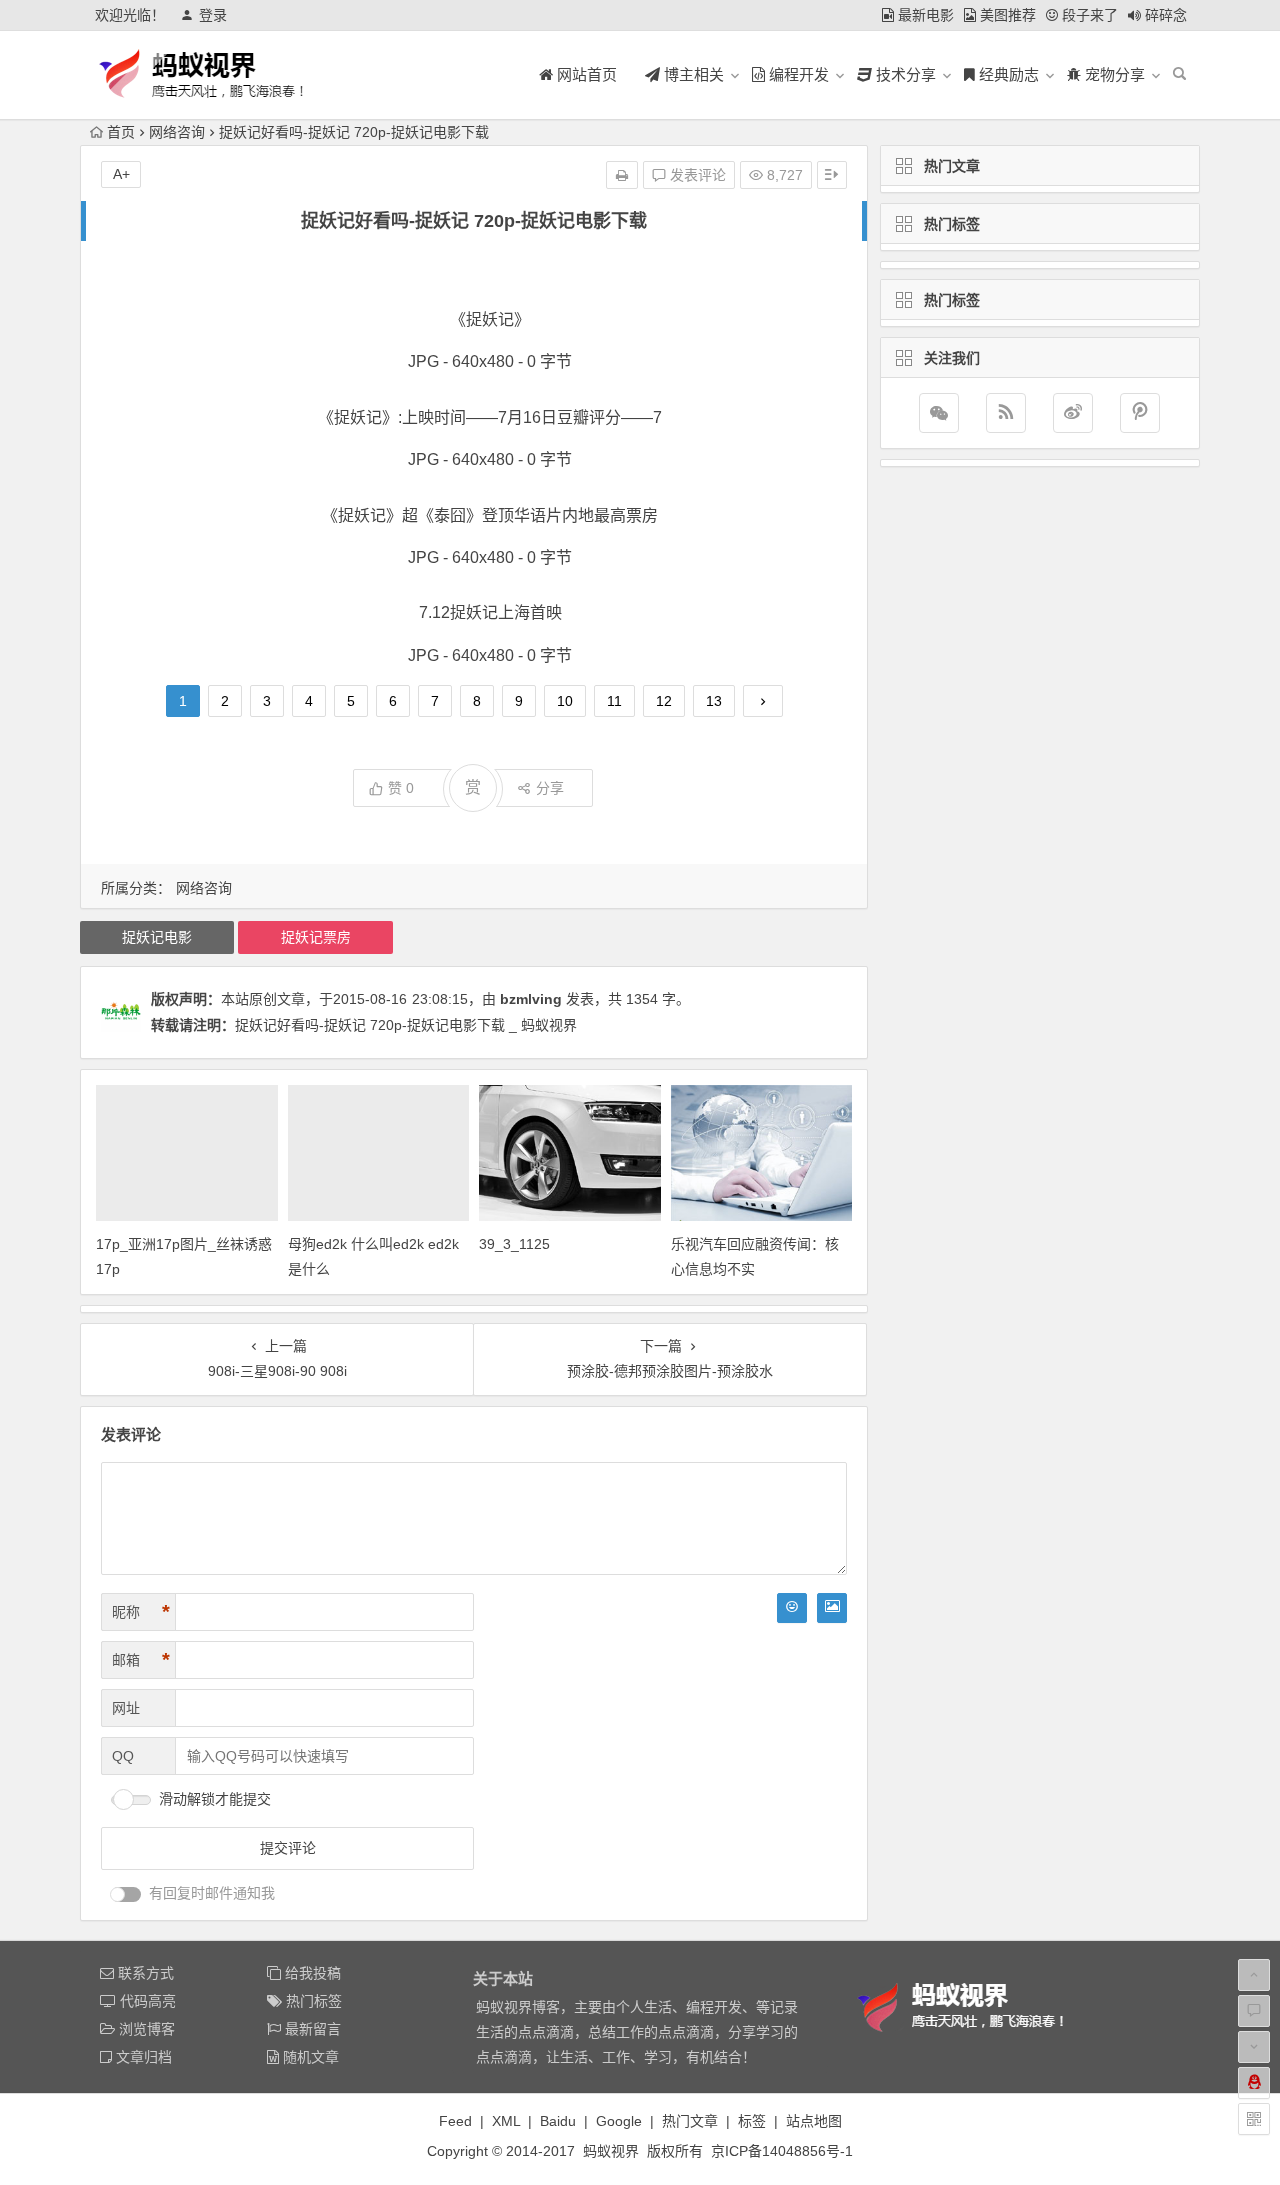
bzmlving (531, 999)
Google (619, 2121)
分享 (550, 788)
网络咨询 (177, 132)
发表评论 (696, 175)
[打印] (622, 175)
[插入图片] (832, 1608)
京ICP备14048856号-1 (782, 2151)
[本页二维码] (1254, 2119)
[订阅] (1006, 413)
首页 (121, 132)
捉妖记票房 (316, 937)
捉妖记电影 (157, 937)
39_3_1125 (514, 1244)
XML (506, 2121)
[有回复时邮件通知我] (126, 1894)
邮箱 (141, 1660)
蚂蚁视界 (611, 2151)
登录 (213, 15)
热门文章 (690, 2121)
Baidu (558, 2121)
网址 (126, 1708)
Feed (455, 2121)
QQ (123, 1756)
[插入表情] (792, 1608)
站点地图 (814, 2121)
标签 (752, 2121)
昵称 (141, 1612)
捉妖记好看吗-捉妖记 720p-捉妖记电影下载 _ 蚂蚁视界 (406, 1025)
